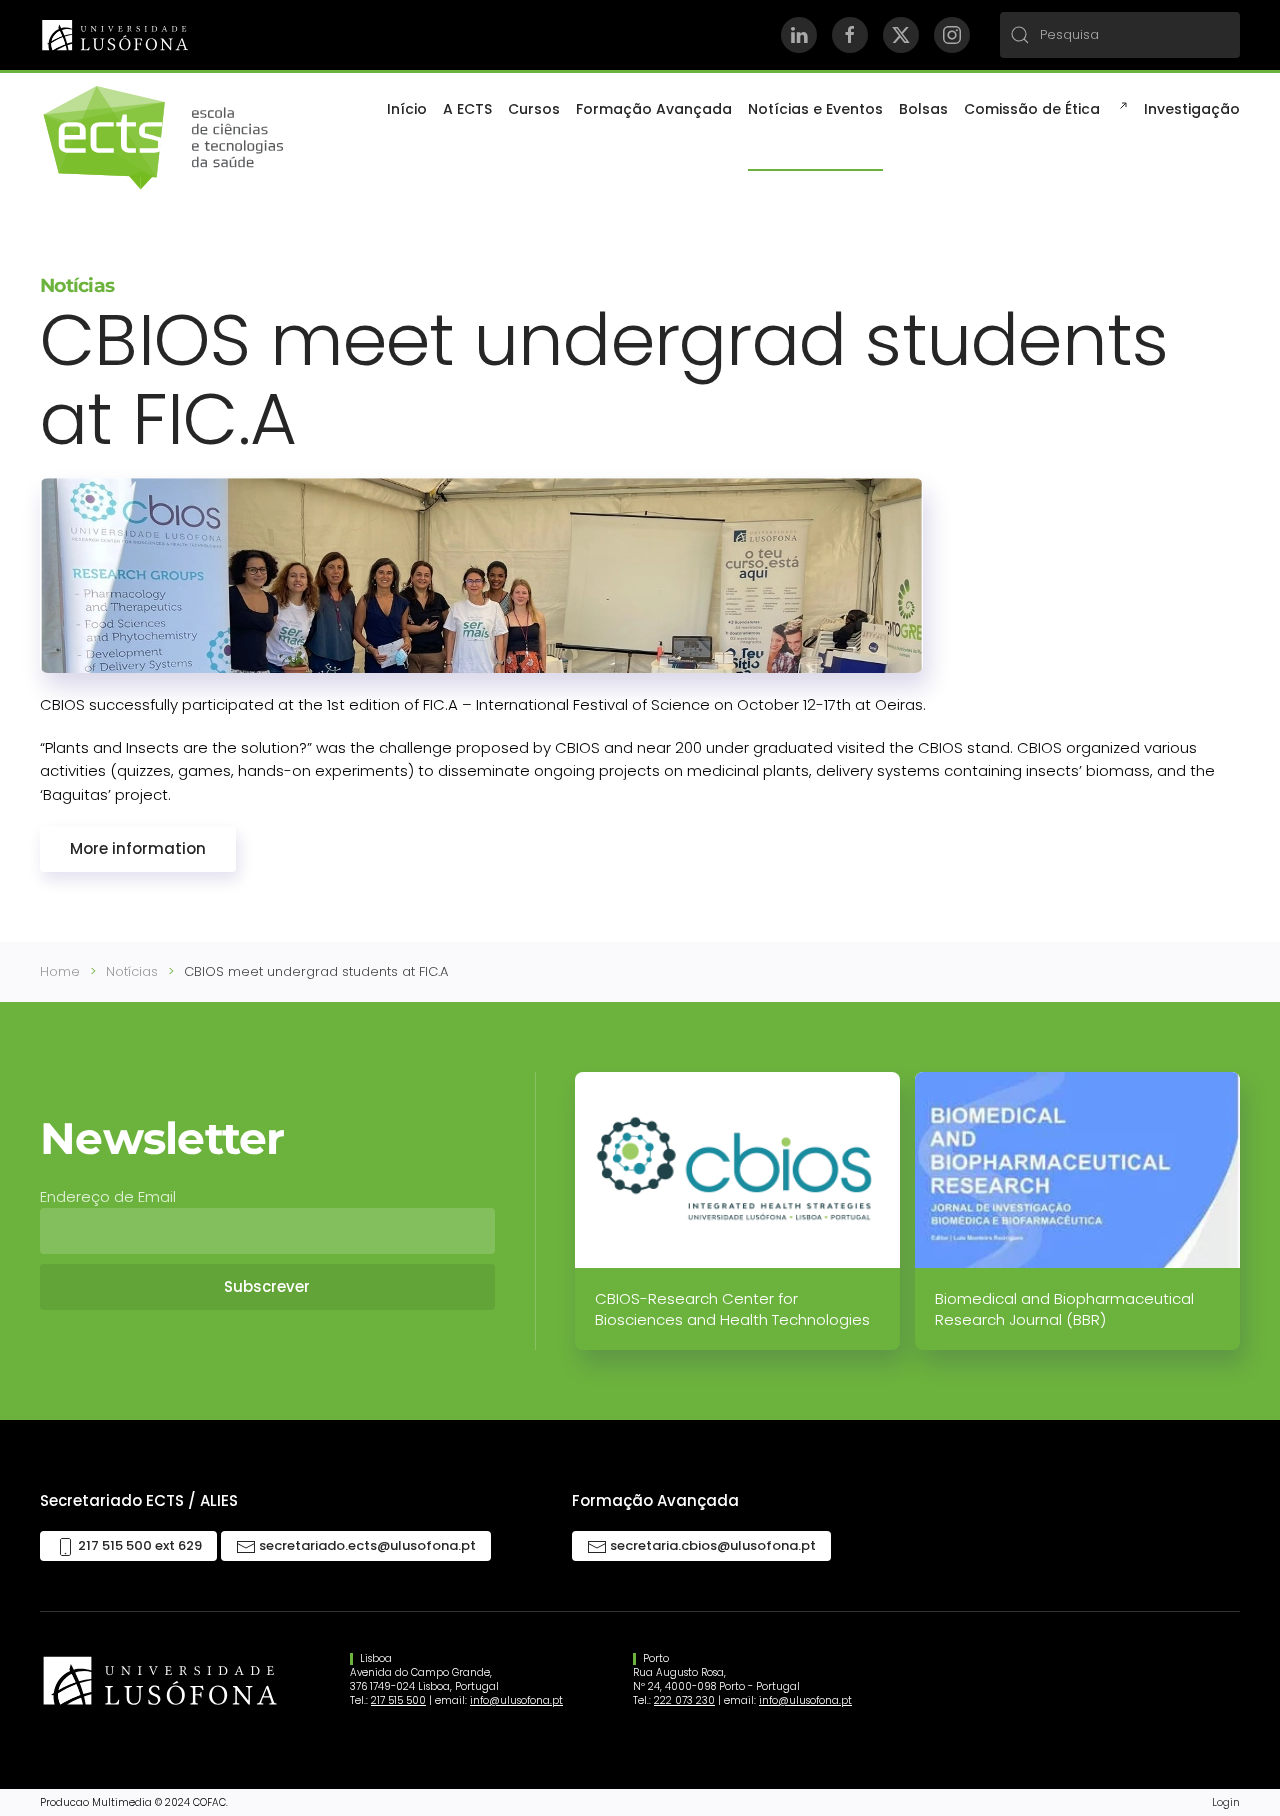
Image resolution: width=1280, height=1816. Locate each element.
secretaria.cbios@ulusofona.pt (711, 1545)
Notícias (77, 285)
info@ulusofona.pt (516, 1700)
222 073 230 (684, 1700)
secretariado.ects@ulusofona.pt (366, 1545)
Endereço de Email (108, 1196)
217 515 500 (398, 1700)
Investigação (1192, 109)
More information (138, 848)
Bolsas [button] (923, 109)
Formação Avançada (654, 109)
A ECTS (467, 109)
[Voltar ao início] (165, 138)
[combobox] (1120, 35)
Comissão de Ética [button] (1032, 109)
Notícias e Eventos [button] (815, 109)
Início (407, 109)
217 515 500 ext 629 (138, 1545)
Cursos (534, 109)
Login (1226, 1802)
